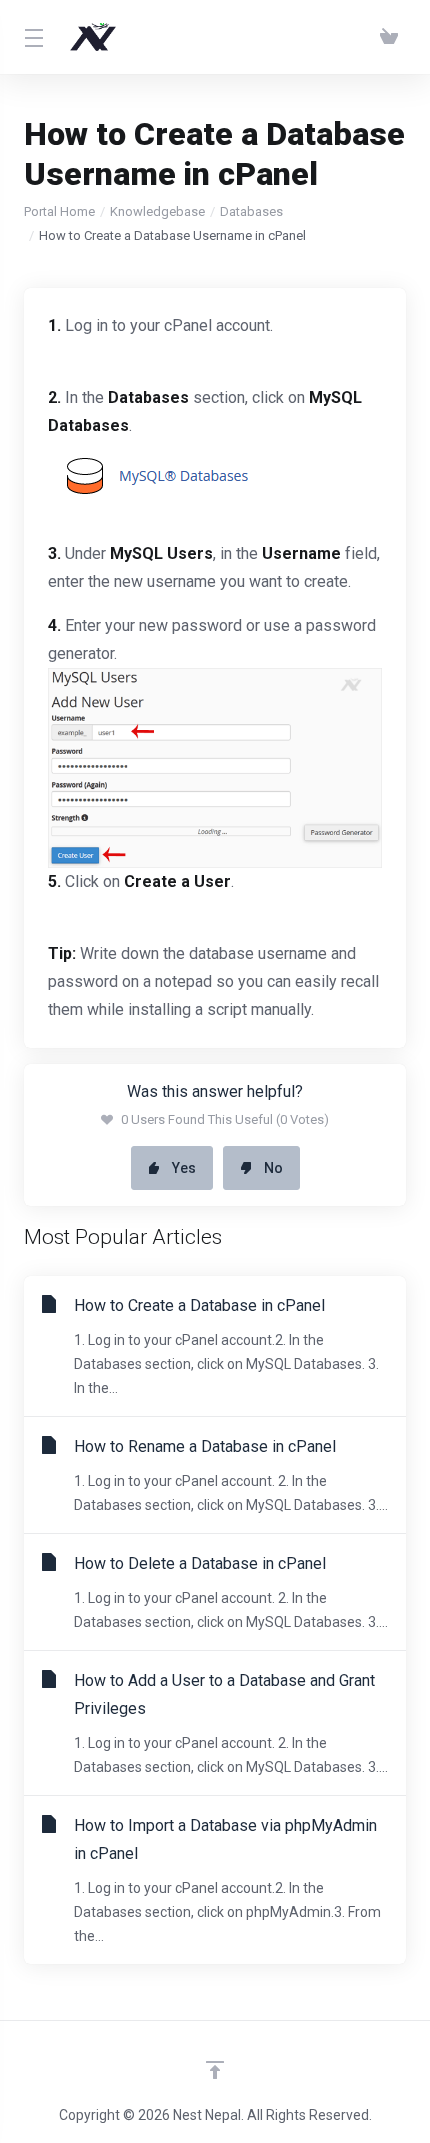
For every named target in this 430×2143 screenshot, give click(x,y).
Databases (251, 211)
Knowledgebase (157, 211)
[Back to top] (215, 2070)
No (273, 1168)
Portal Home (59, 211)
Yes (184, 1168)
